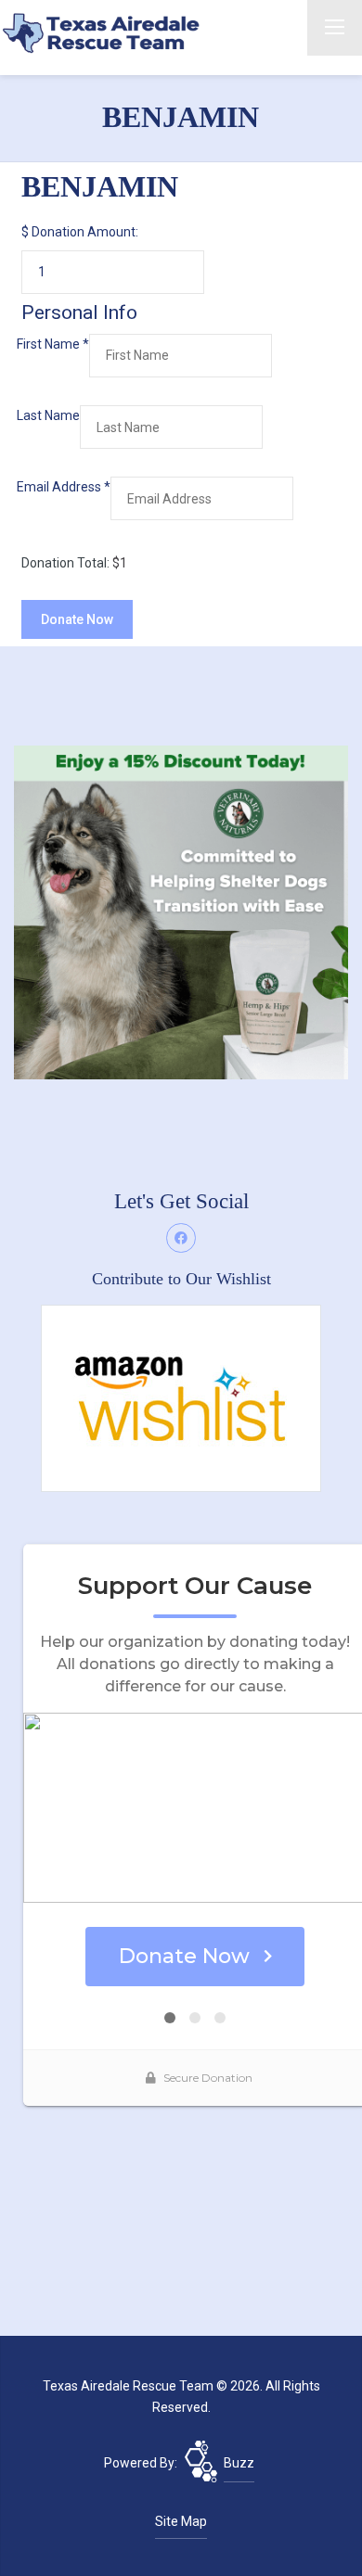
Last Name (48, 415)
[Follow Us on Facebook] (181, 1238)
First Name (53, 344)
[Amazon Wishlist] (181, 1396)
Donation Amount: (85, 232)
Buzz (239, 2463)
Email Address (64, 487)
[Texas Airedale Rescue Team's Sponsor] (181, 911)
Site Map (181, 2521)
